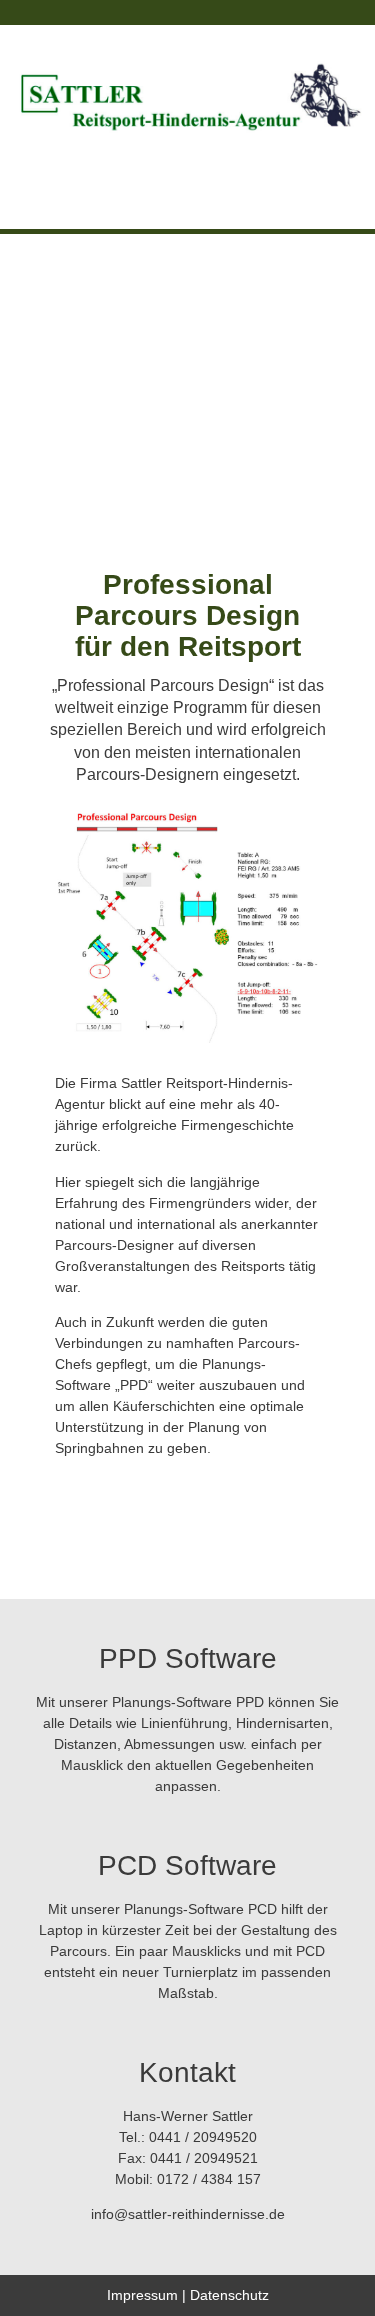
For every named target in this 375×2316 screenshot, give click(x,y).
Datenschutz (229, 2295)
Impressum (142, 2295)
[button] (187, 175)
